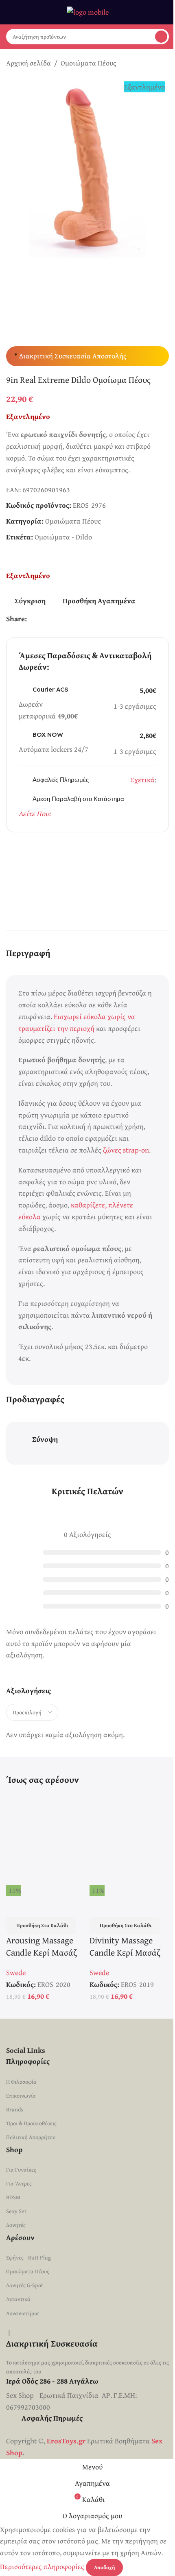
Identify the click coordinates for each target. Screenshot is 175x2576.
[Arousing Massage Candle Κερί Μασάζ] (46, 1838)
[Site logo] (88, 11)
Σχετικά (142, 780)
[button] (41, 1925)
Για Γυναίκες (21, 2170)
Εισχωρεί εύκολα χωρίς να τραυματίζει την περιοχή (77, 1022)
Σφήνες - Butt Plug (28, 2257)
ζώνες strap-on (126, 1150)
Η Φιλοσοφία (21, 2082)
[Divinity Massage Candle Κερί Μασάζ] (129, 1838)
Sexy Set (16, 2211)
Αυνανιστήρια (23, 2313)
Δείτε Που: (35, 813)
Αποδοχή (104, 2567)
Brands (15, 2109)
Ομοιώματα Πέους (89, 63)
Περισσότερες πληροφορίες (43, 2566)
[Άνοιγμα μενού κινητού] (9, 12)
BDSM (13, 2197)
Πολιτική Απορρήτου (31, 2137)
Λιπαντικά (18, 2299)
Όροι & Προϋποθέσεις (31, 2123)
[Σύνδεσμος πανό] (87, 877)
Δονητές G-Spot (25, 2285)
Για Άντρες (19, 2183)
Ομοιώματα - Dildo (63, 537)
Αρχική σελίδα (28, 63)
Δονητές (16, 2225)
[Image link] (87, 2031)
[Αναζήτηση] (161, 37)
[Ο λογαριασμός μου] (166, 12)
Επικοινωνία (21, 2096)
